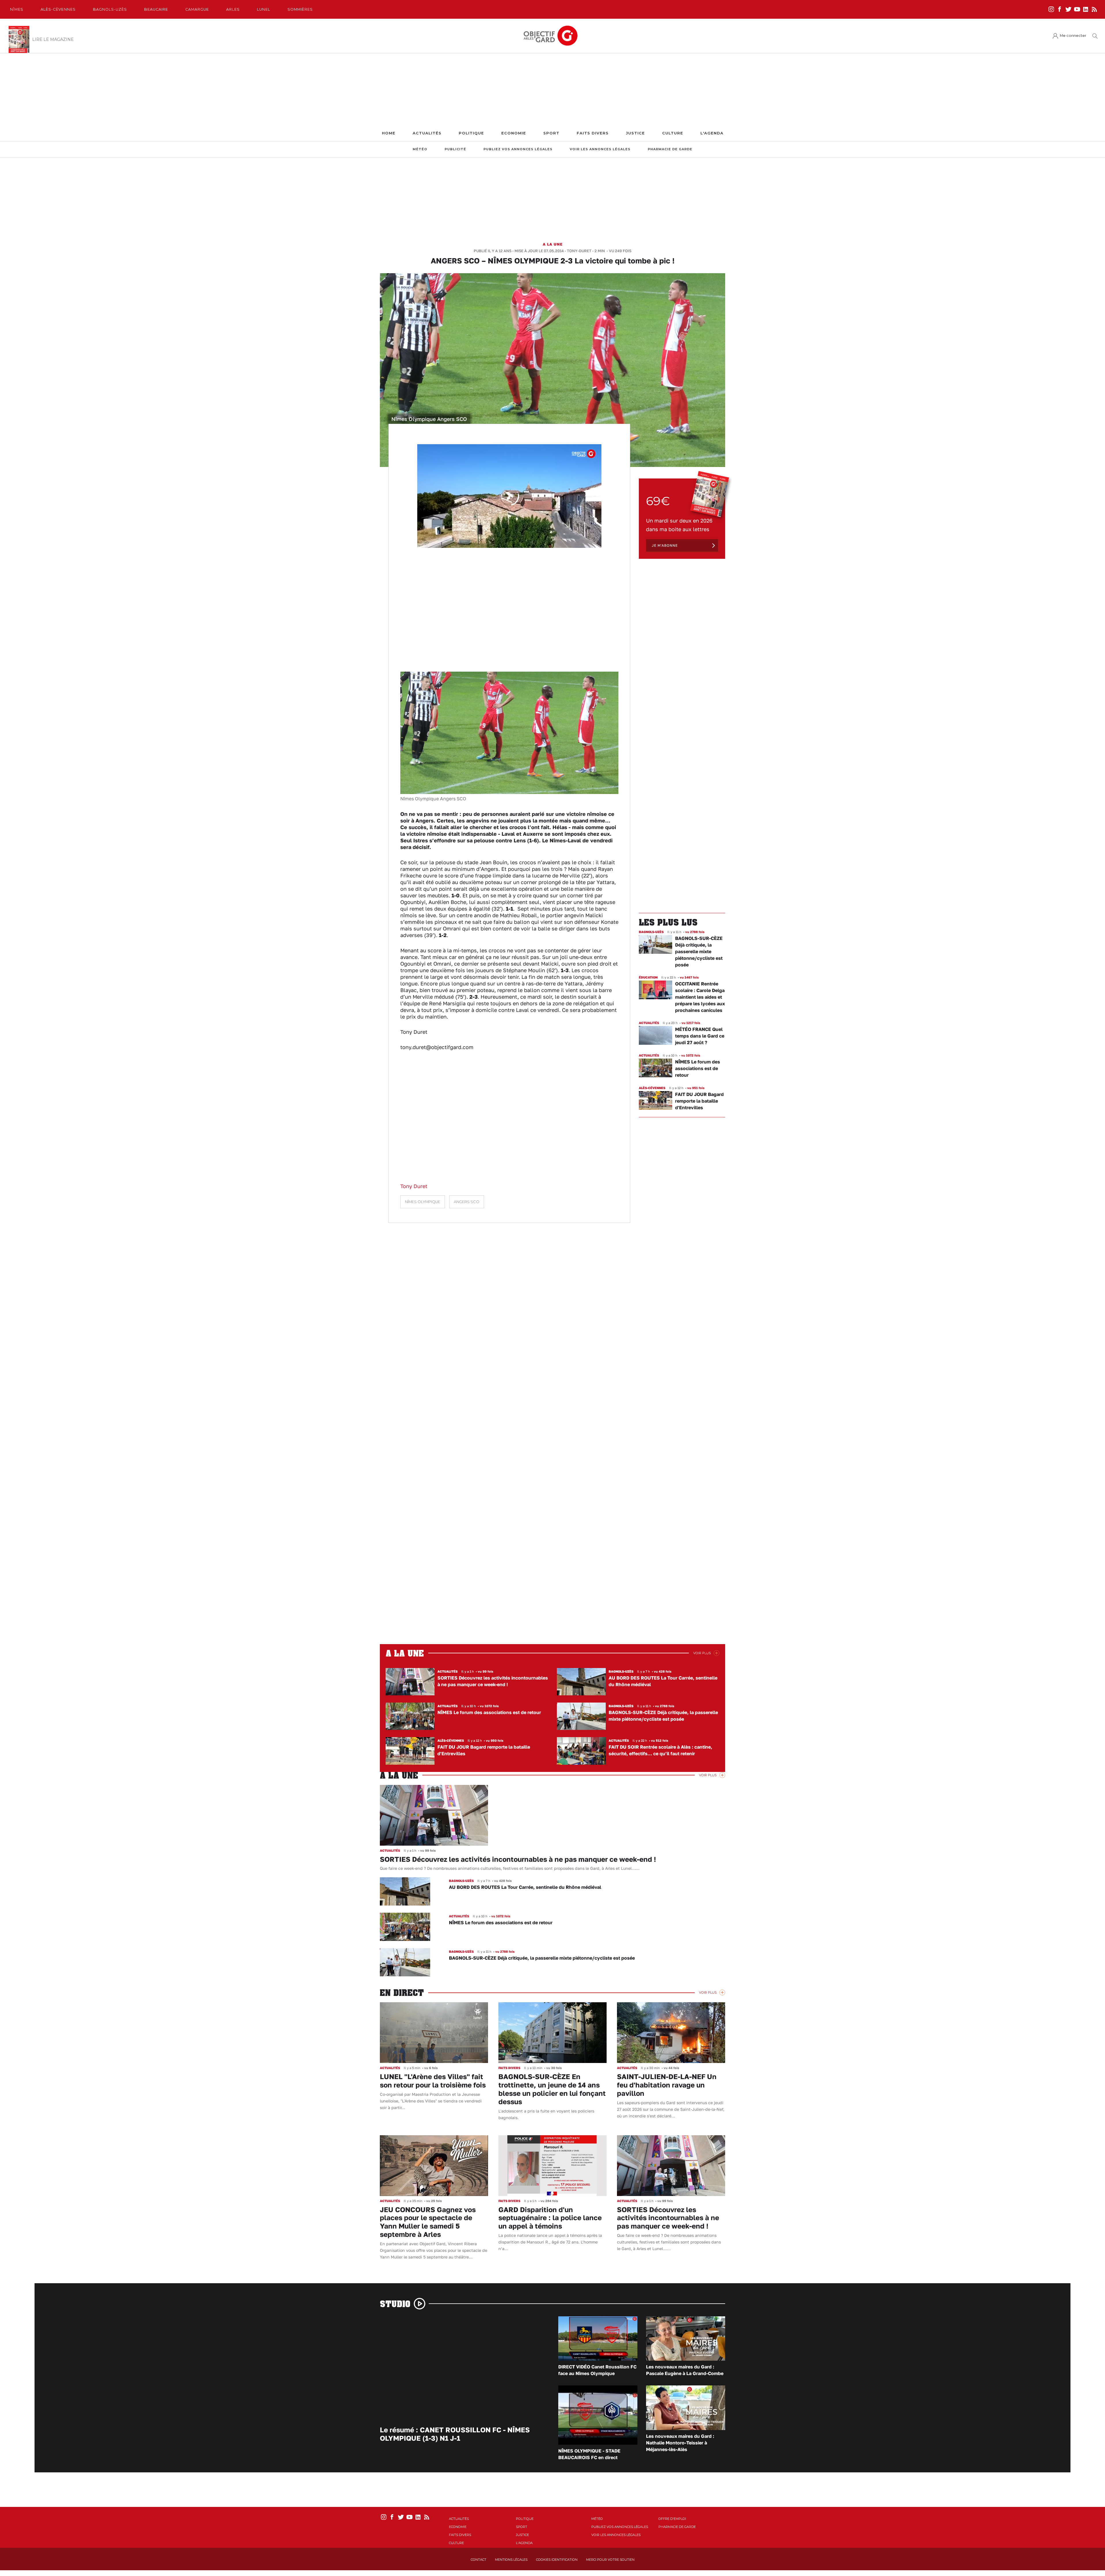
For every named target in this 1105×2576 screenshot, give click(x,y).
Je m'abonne (665, 545)
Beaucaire (156, 9)
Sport (551, 133)
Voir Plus (702, 1653)
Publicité (455, 149)
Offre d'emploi (672, 2519)
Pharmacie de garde (670, 149)
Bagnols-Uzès (110, 9)
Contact (479, 2560)
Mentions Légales (511, 2560)
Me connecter (1073, 36)
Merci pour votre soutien (610, 2560)
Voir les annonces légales (600, 149)
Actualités (427, 133)
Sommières (300, 9)
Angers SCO (467, 1202)
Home (389, 133)
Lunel (264, 9)
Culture (673, 133)
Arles (233, 9)
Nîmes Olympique (423, 1202)
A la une (553, 244)
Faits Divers (593, 133)
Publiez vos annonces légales (518, 149)
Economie (514, 133)
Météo (420, 149)
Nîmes (17, 9)
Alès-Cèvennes (58, 9)
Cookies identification (557, 2560)
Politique (471, 133)
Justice (635, 133)
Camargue (197, 9)
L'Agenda (712, 133)
